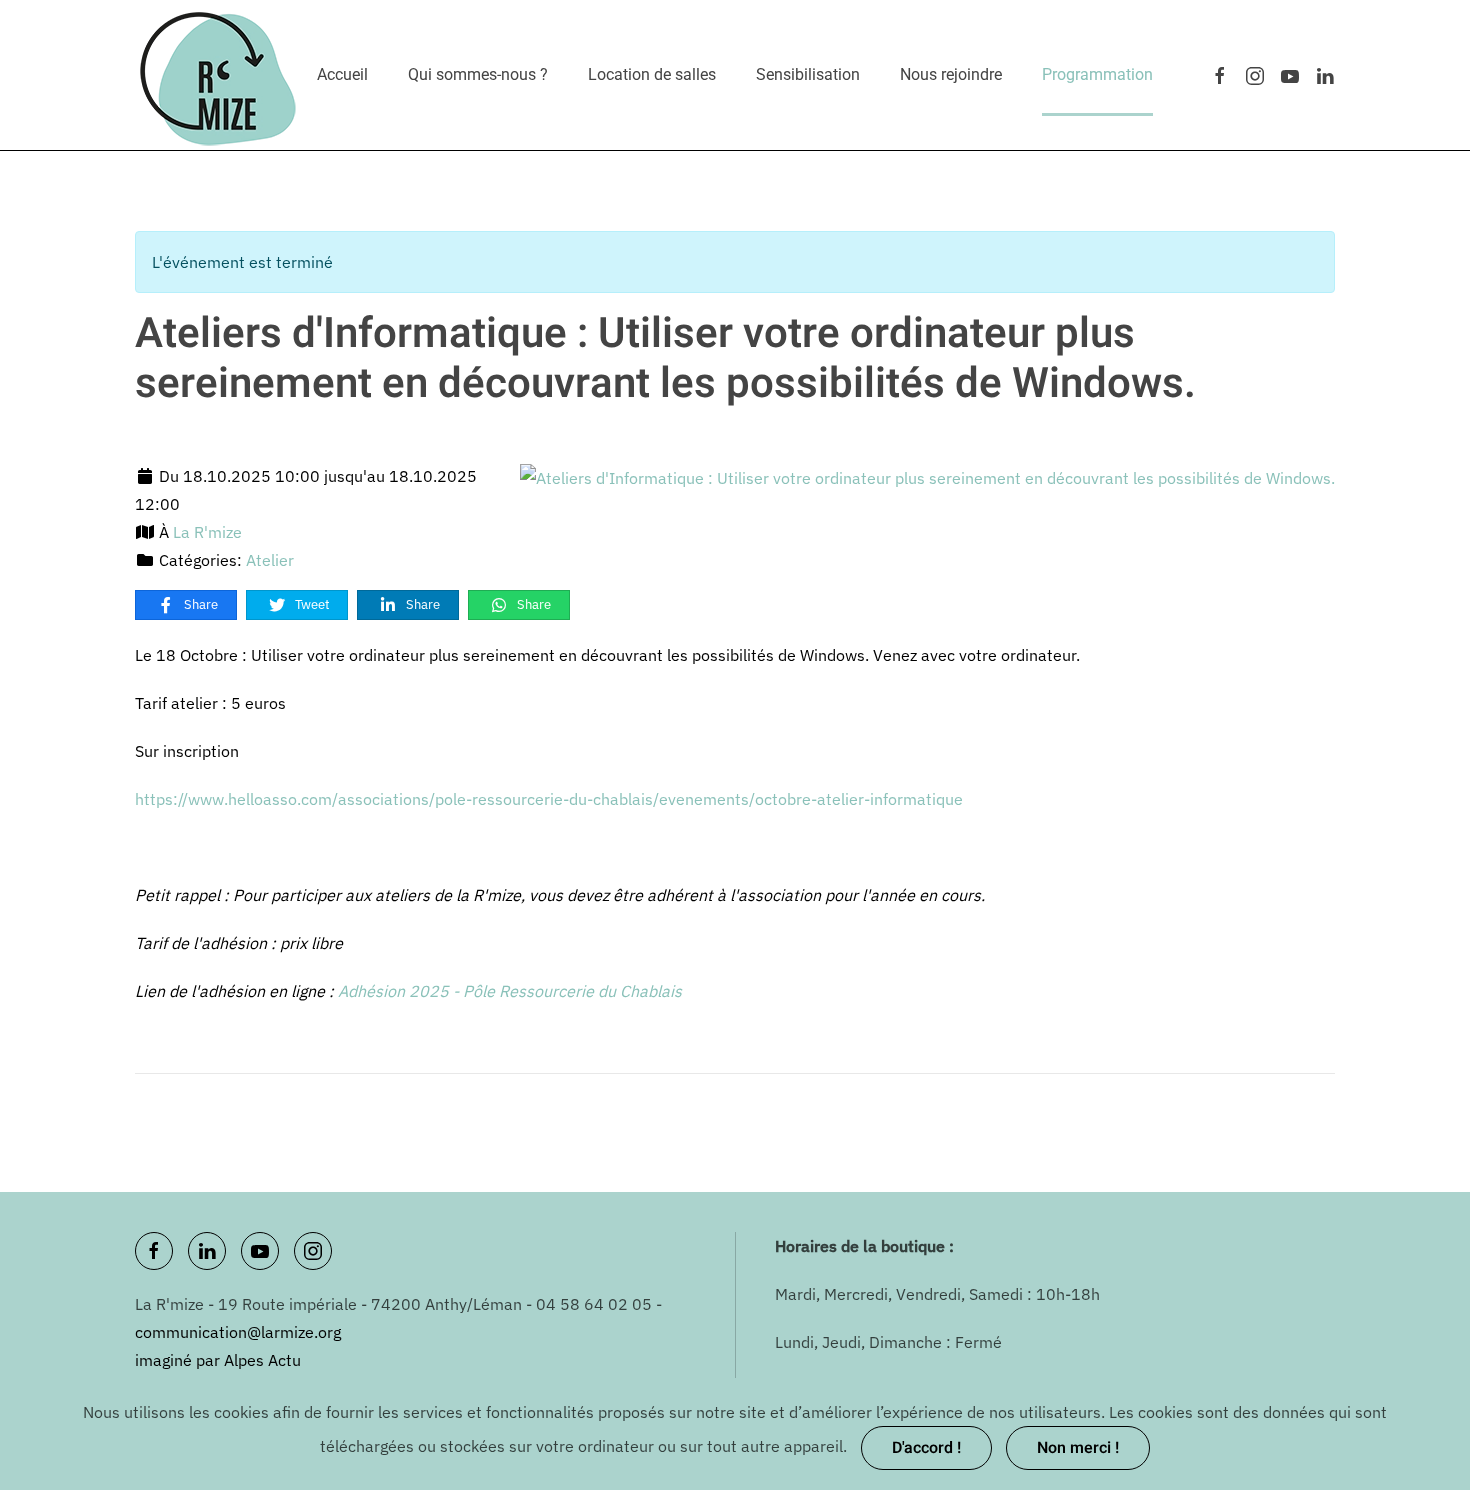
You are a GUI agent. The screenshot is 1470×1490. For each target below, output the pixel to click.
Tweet (311, 604)
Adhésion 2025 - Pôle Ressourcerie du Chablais (510, 991)
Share (199, 604)
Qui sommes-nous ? (478, 74)
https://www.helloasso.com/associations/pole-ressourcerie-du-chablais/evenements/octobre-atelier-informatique (549, 799)
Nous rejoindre (951, 74)
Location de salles (652, 74)
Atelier (270, 560)
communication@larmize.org (238, 1332)
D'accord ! (926, 1448)
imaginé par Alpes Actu (218, 1360)
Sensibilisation (808, 74)
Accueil (342, 74)
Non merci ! (1078, 1448)
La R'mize (207, 532)
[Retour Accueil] (219, 75)
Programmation (1097, 74)
